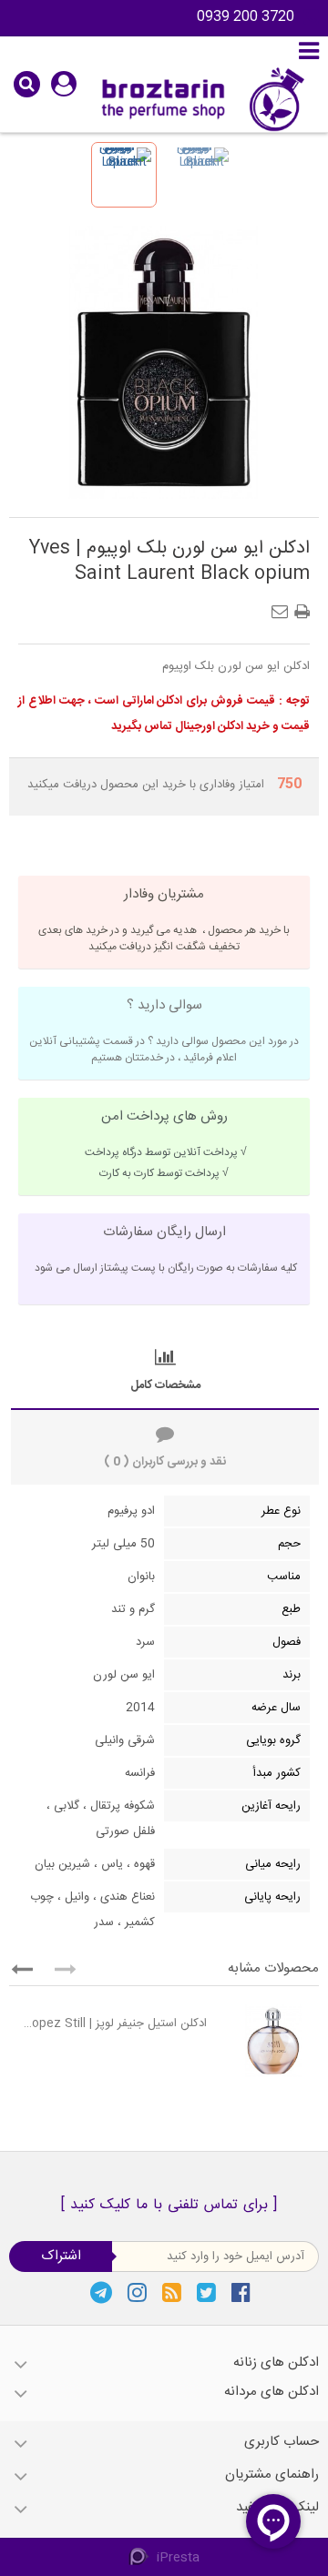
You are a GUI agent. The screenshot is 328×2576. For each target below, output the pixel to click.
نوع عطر (281, 1511)
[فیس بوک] (241, 2292)
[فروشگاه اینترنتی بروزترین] (201, 99)
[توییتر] (206, 2292)
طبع (291, 1609)
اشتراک (61, 2256)
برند (292, 1675)
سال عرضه (276, 1708)
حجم (289, 1544)
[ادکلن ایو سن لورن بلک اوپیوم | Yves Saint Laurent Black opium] (124, 175)
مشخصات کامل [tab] (165, 1385)
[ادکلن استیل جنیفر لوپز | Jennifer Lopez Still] (267, 2041)
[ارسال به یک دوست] (283, 606)
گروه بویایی (273, 1740)
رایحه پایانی (272, 1897)
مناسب (284, 1577)
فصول (287, 1642)
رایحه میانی (273, 1864)
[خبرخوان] (172, 2292)
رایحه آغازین (271, 1806)
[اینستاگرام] (137, 2292)
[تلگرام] (101, 2292)
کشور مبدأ (277, 1773)
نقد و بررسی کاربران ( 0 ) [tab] (165, 1462)
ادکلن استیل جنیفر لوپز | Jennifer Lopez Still (113, 2023)
